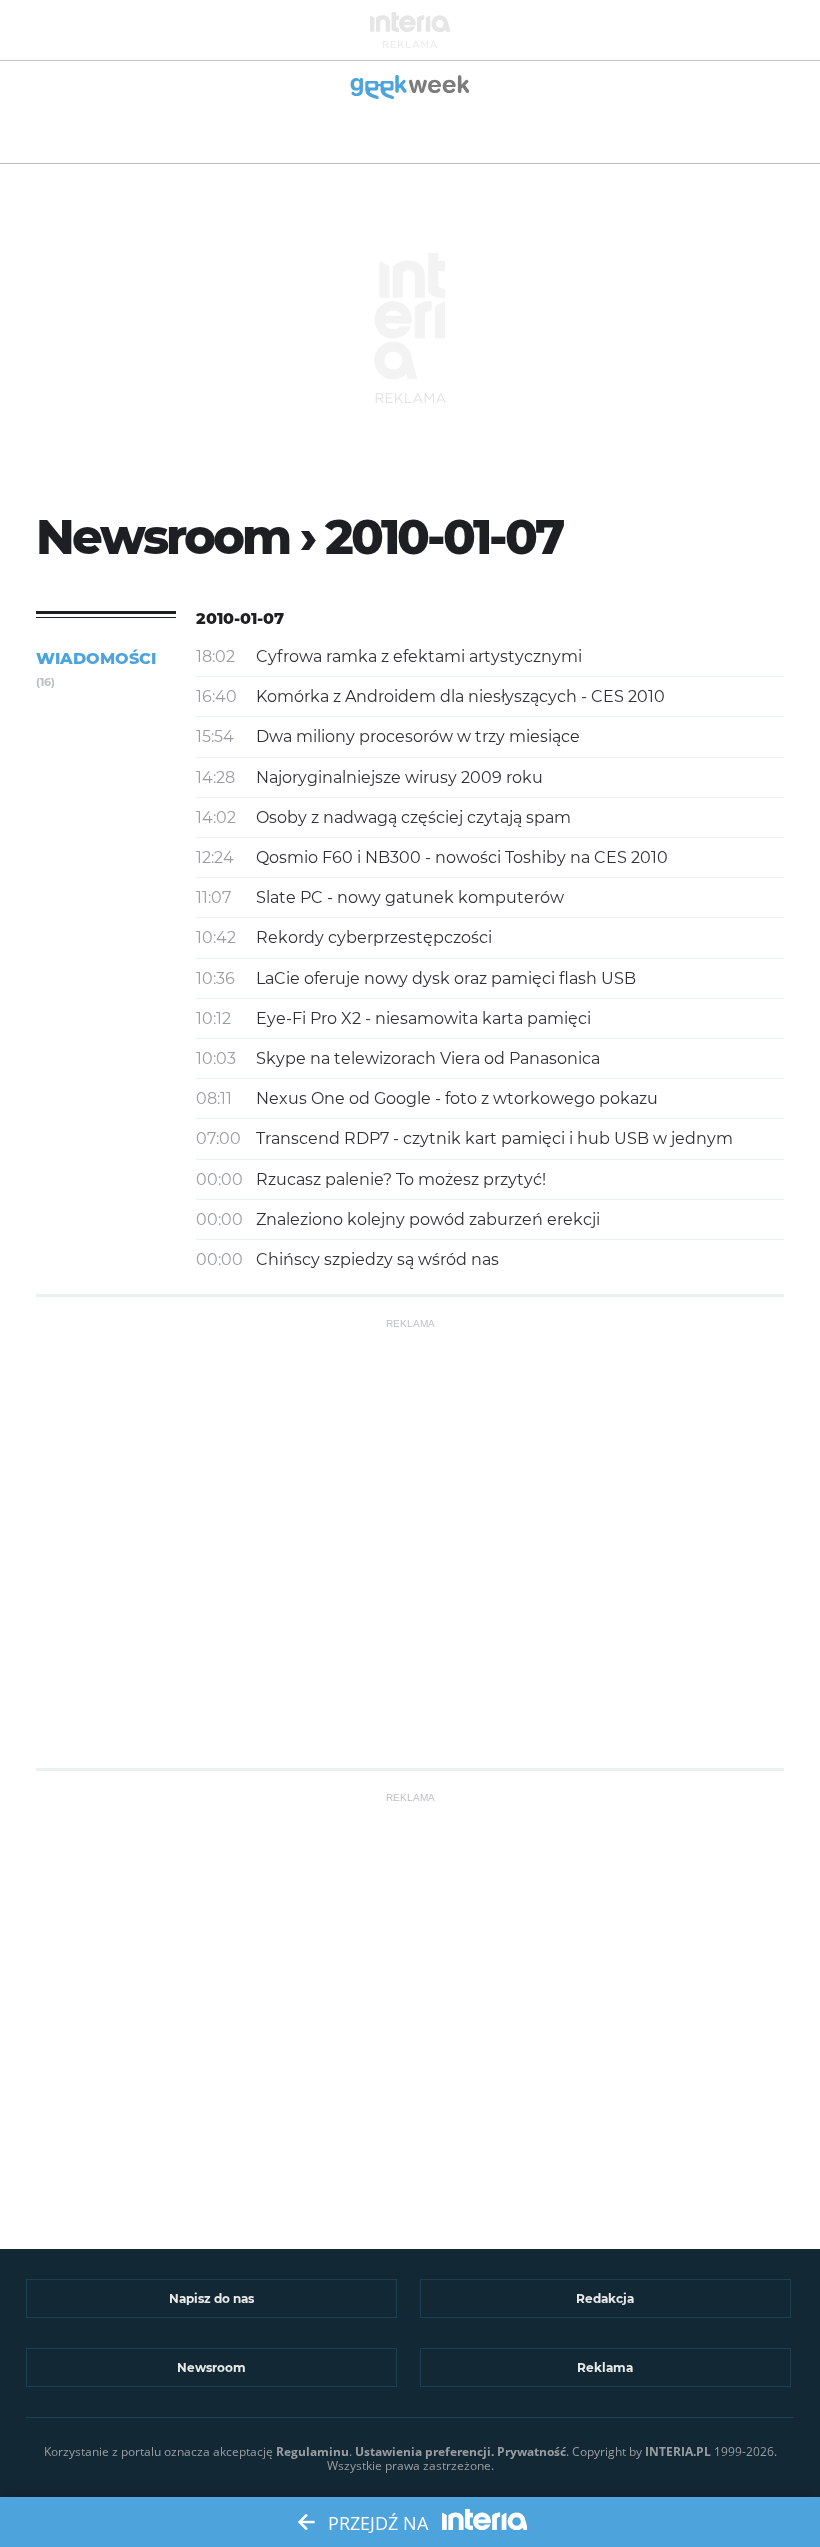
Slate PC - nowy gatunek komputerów (410, 897)
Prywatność (531, 2451)
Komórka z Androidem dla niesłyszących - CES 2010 (460, 696)
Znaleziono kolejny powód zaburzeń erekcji (428, 1219)
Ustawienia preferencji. (424, 2451)
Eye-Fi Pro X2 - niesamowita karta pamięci (423, 1018)
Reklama (605, 2367)
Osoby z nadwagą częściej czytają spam (413, 817)
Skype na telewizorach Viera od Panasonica (428, 1058)
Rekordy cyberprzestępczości (374, 937)
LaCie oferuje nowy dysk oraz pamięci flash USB (446, 978)
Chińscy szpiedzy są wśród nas (377, 1259)
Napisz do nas (211, 2298)
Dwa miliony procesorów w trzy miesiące (418, 736)
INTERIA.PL (678, 2451)
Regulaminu (312, 2451)
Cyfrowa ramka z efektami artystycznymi (419, 656)
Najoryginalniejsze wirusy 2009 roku (399, 777)
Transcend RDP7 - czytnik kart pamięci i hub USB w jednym (494, 1138)
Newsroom (211, 2367)
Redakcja (605, 2298)
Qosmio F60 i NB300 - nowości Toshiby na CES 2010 (462, 857)
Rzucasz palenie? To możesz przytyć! (401, 1179)
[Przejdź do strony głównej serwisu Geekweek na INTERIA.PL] (410, 88)
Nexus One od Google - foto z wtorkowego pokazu (457, 1098)
